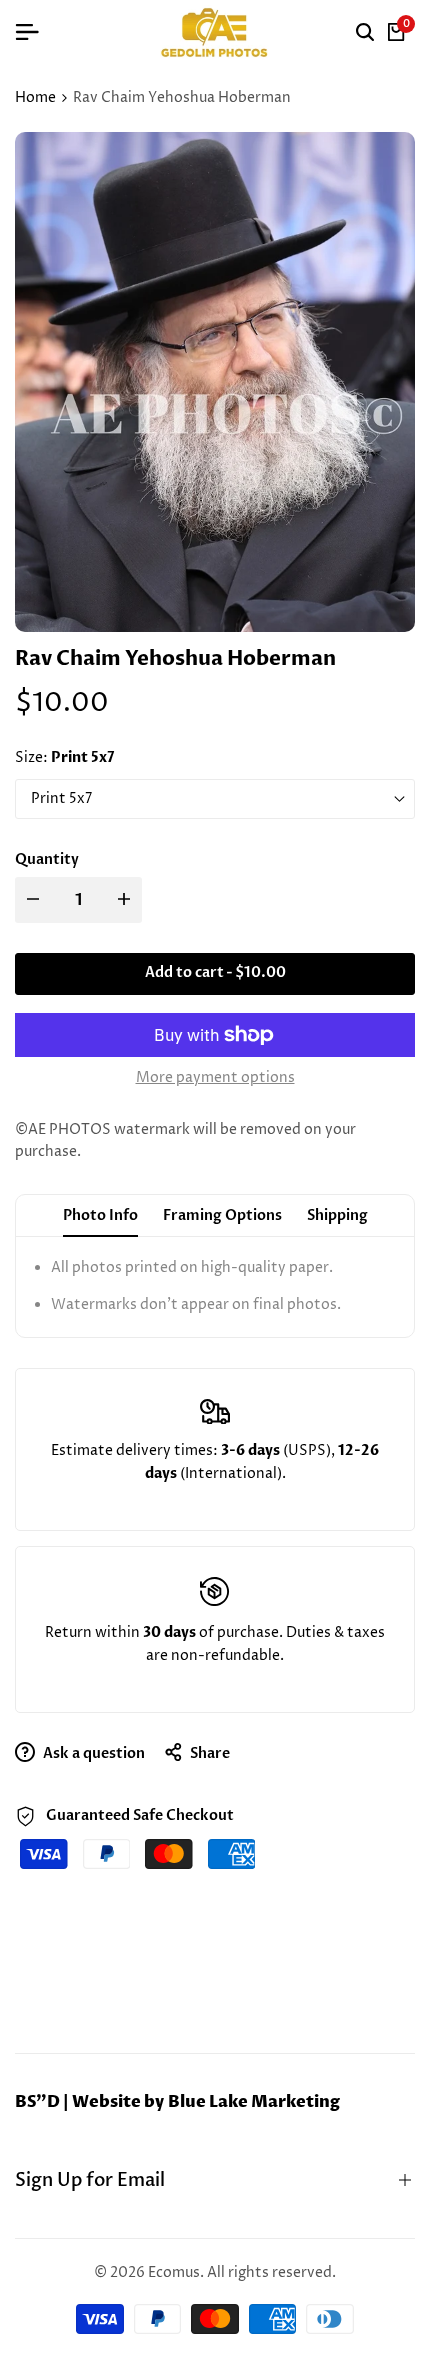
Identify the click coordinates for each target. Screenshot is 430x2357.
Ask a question (92, 1753)
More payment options (215, 1077)
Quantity (47, 859)
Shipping (337, 1215)
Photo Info (100, 1215)
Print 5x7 (61, 798)
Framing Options (222, 1215)
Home (35, 97)
